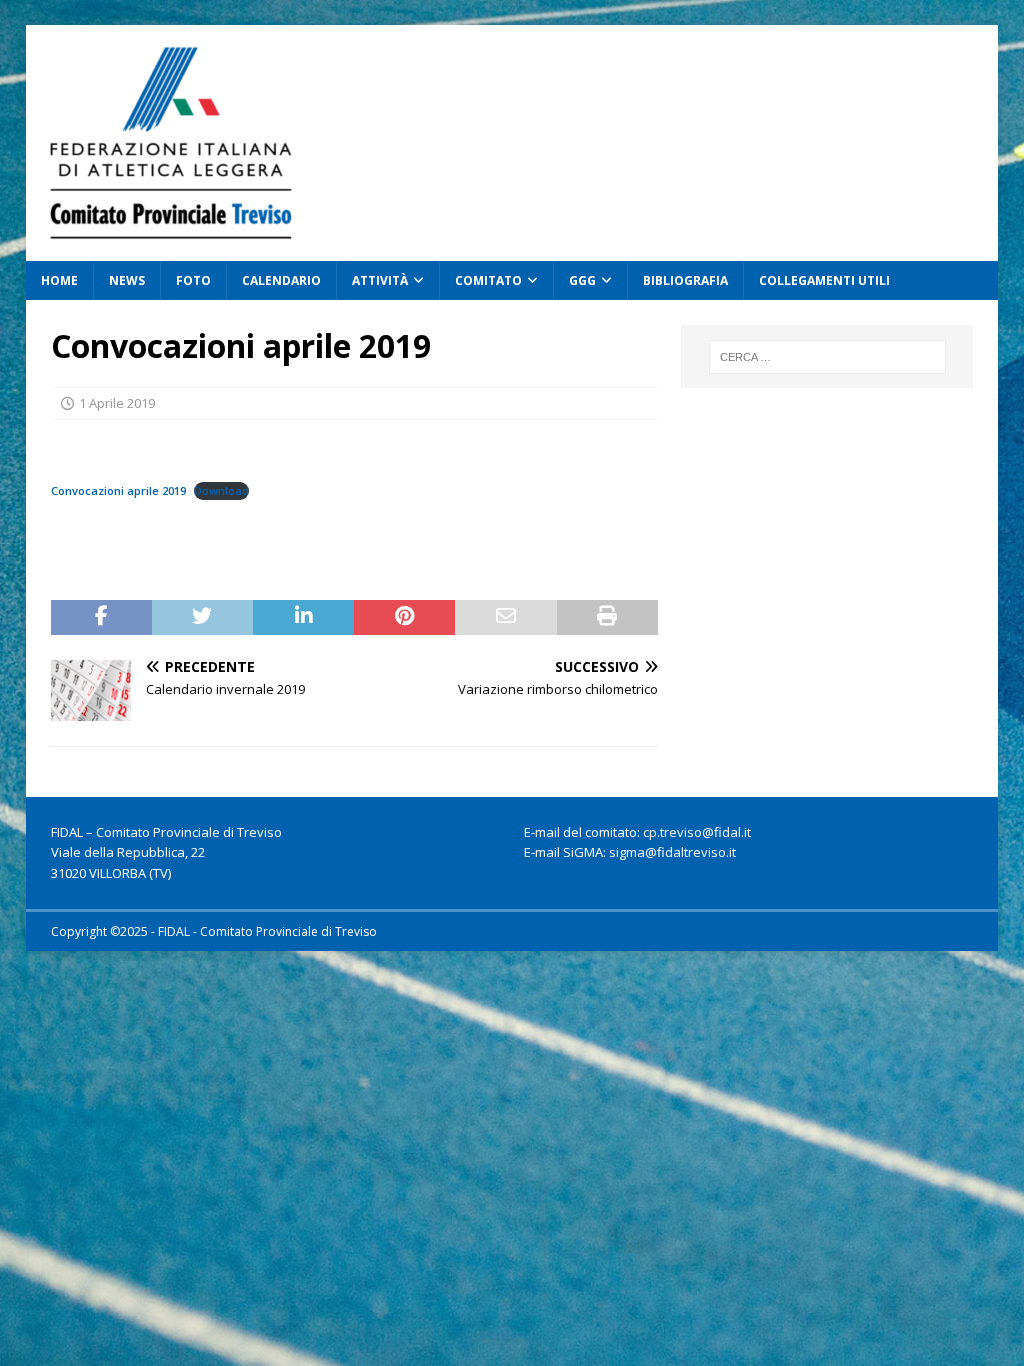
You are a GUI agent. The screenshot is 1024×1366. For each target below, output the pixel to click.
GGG (582, 280)
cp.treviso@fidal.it (697, 832)
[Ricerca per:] (827, 357)
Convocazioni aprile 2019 (118, 490)
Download (221, 490)
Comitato (488, 280)
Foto (193, 280)
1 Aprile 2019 (117, 403)
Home (59, 280)
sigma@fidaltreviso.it (672, 852)
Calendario (281, 280)
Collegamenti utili (824, 280)
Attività (380, 280)
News (127, 280)
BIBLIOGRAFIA (685, 280)
